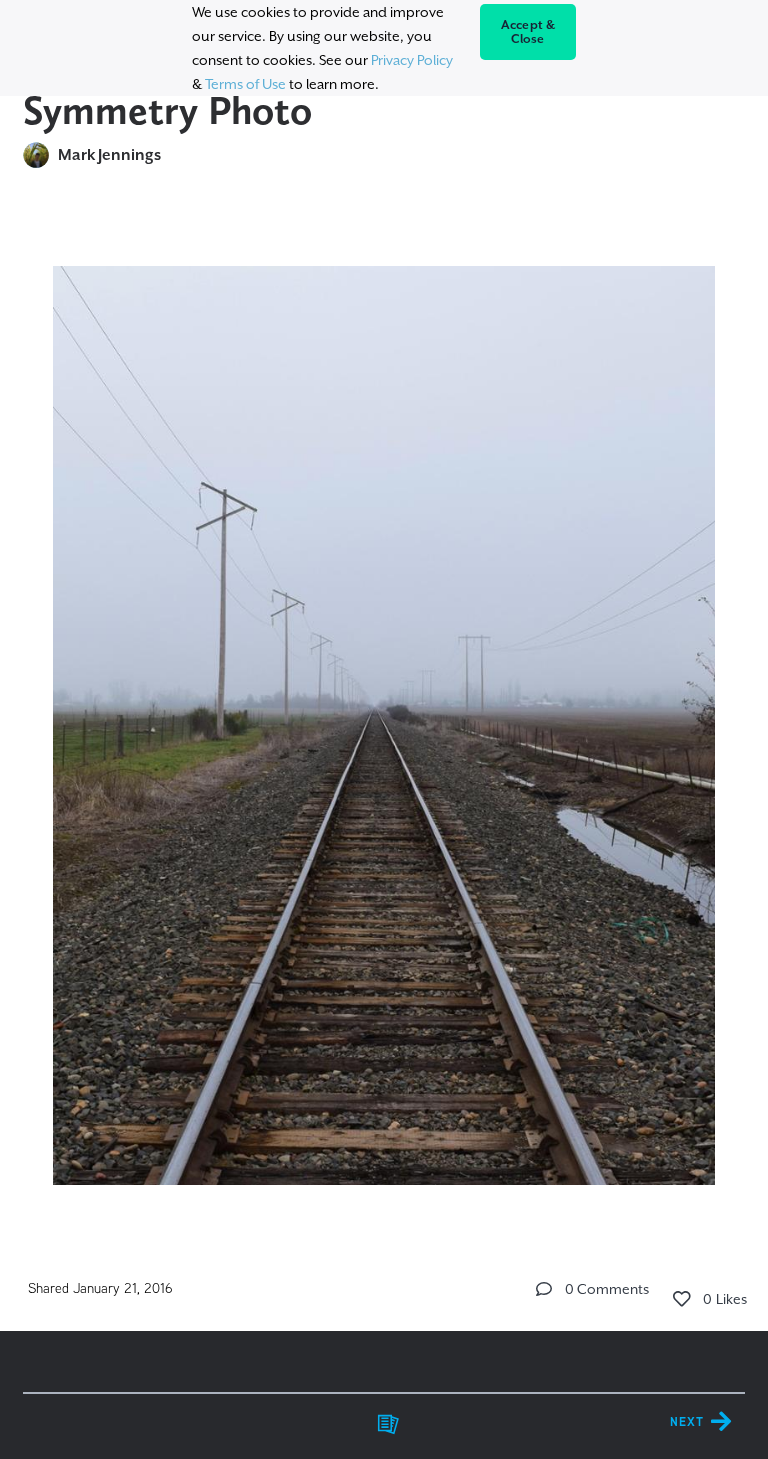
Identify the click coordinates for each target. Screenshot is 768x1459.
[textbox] (384, 716)
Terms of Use (245, 84)
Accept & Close (528, 32)
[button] (544, 1289)
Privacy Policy (412, 60)
